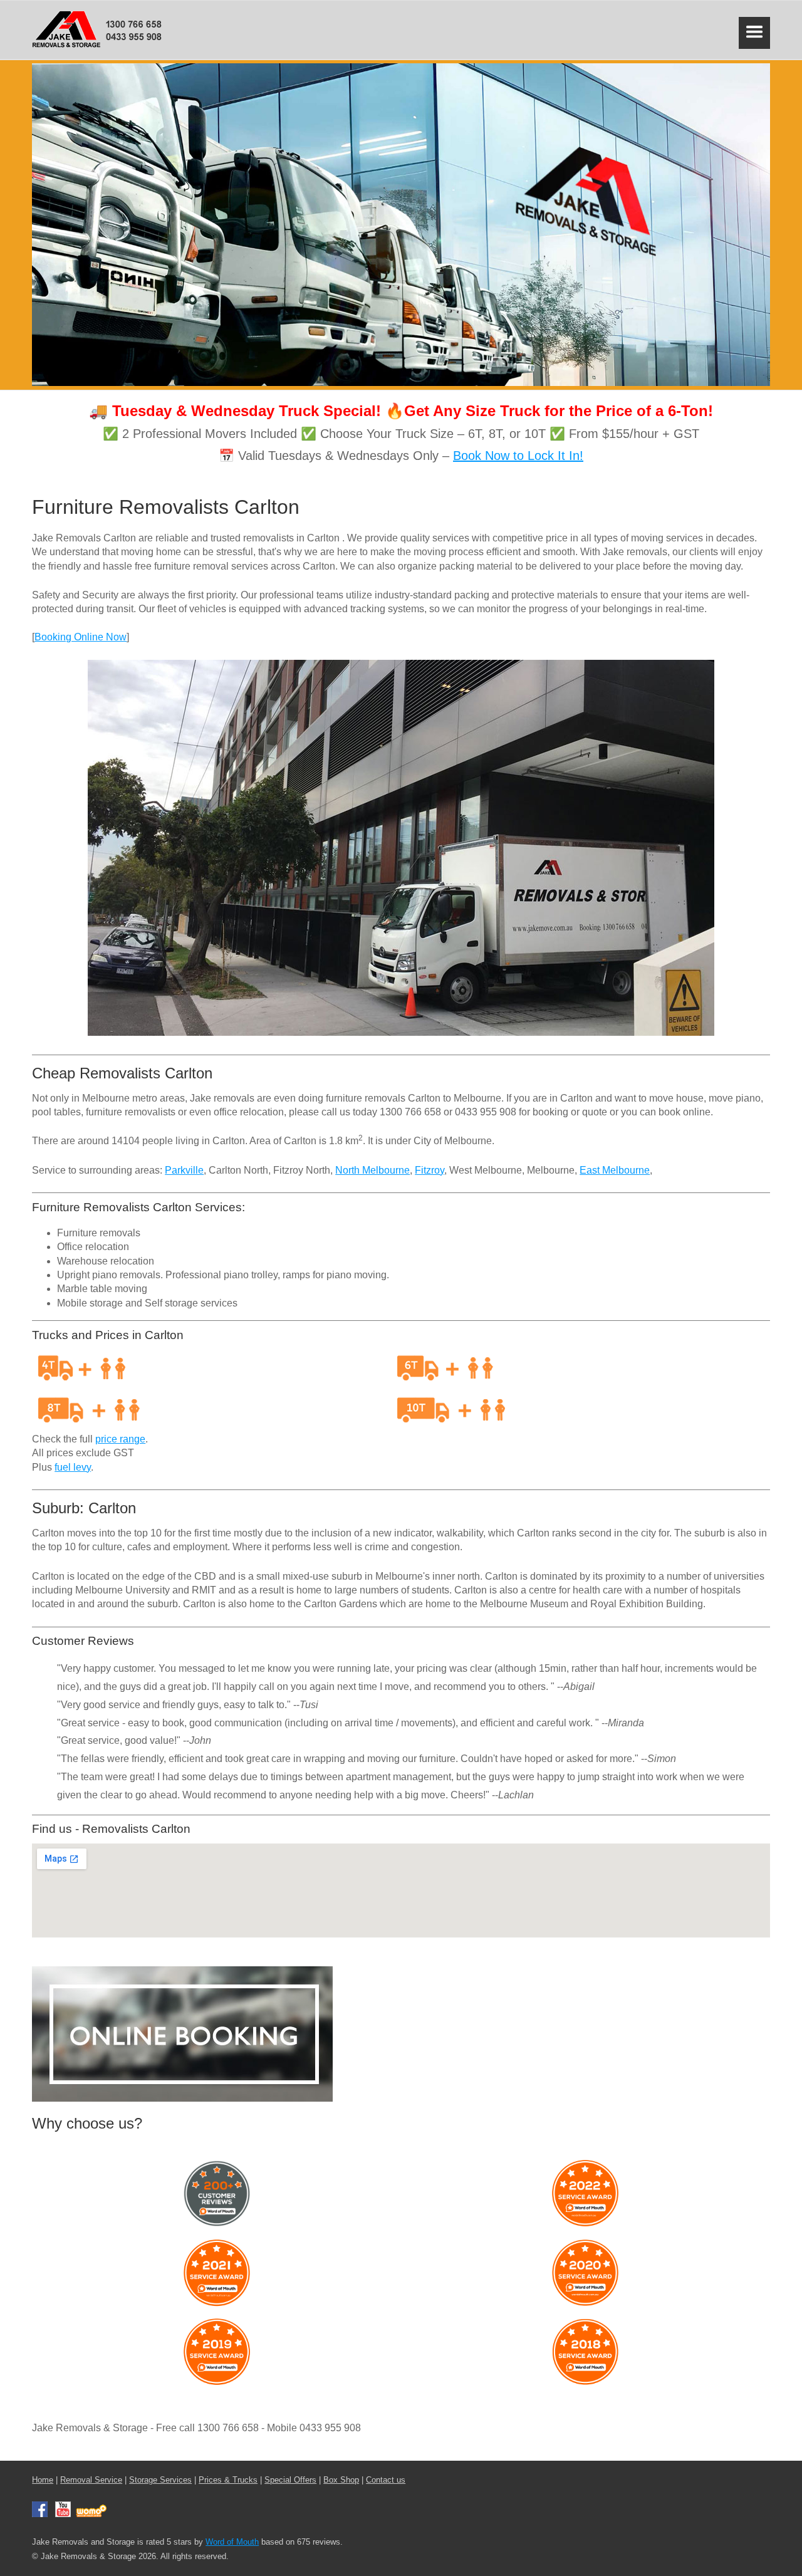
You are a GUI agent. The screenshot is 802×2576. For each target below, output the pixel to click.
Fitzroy (430, 1170)
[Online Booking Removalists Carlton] (182, 2098)
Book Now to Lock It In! (518, 456)
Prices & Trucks (228, 2480)
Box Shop (341, 2480)
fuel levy (73, 1467)
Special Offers (290, 2480)
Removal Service (91, 2480)
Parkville (184, 1170)
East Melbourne (615, 1170)
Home (43, 2480)
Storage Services (160, 2480)
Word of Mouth (232, 2542)
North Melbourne (372, 1170)
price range (120, 1439)
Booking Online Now (81, 637)
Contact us (386, 2480)
